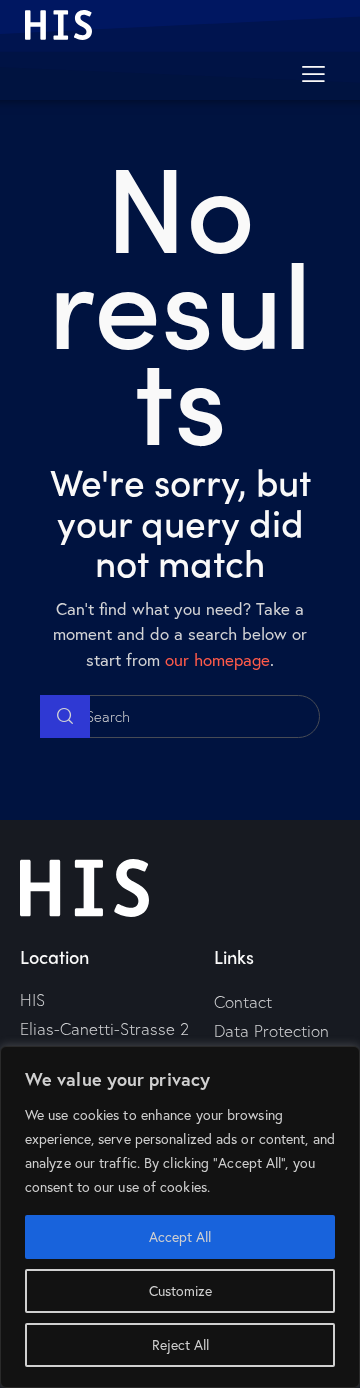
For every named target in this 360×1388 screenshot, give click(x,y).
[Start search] (65, 716)
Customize (180, 1290)
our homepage (217, 659)
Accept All (180, 1236)
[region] (180, 1217)
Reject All (180, 1344)
